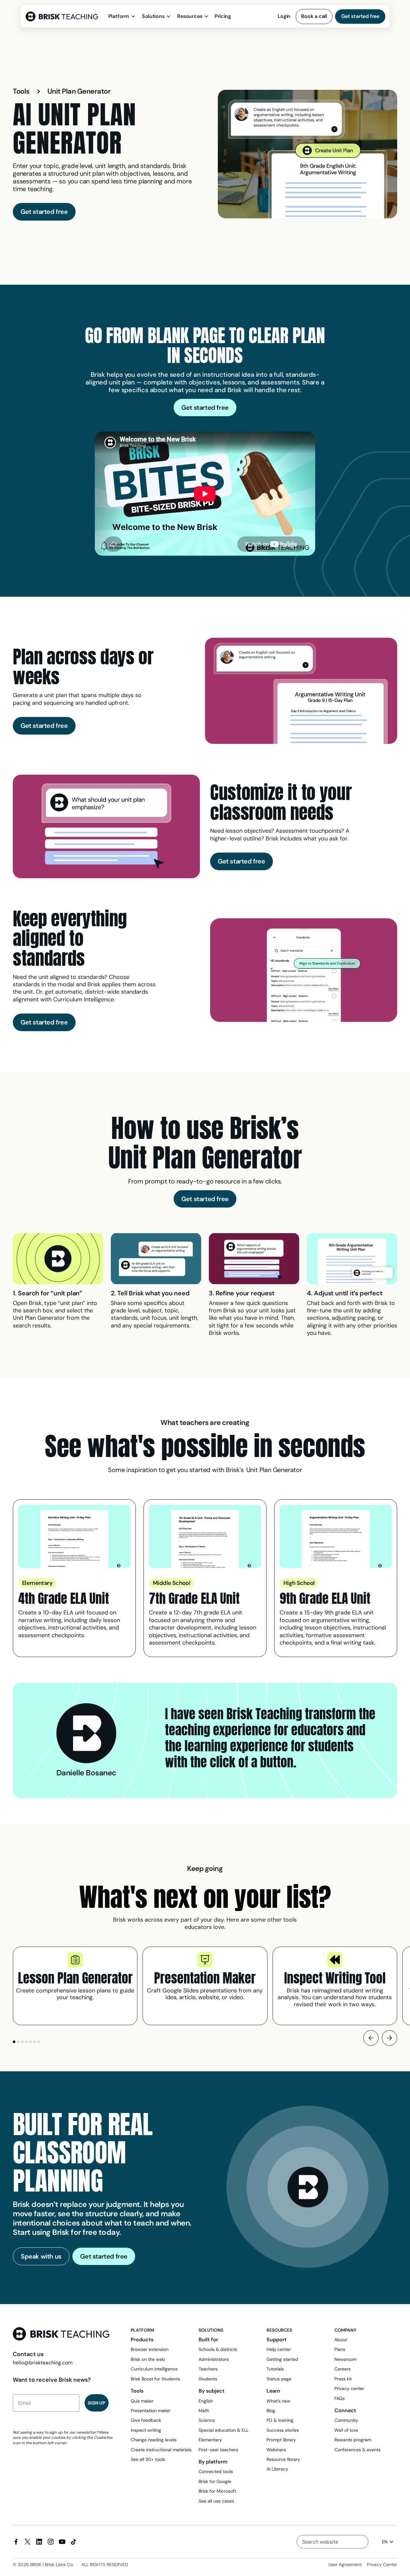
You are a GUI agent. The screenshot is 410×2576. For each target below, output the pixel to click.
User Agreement (345, 2564)
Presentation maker (151, 2411)
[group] (75, 1986)
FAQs (340, 2398)
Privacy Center (382, 2564)
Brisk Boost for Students (155, 2379)
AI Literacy (277, 2469)
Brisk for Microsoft (217, 2491)
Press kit (343, 2379)
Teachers (208, 2369)
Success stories (283, 2430)
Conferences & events (357, 2450)
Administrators (214, 2359)
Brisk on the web (148, 2359)
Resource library (283, 2459)
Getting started (282, 2359)
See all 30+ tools (148, 2459)
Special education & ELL (224, 2430)
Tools (21, 91)
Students (208, 2379)
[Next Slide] (389, 2038)
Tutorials (275, 2369)
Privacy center (349, 2388)
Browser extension (150, 2349)
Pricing (223, 16)
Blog (271, 2411)
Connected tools (216, 2471)
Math (204, 2411)
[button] (122, 16)
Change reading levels (154, 2440)
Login (284, 16)
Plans (340, 2349)
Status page (279, 2379)
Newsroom (345, 2359)
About (341, 2340)
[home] (64, 17)
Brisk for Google (215, 2481)
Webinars (276, 2450)
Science (207, 2420)
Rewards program (353, 2440)
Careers (343, 2369)
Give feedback (146, 2420)
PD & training (280, 2420)
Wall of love (346, 2430)
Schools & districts (218, 2349)
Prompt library (281, 2440)
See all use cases (216, 2501)
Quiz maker (142, 2401)
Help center (279, 2349)
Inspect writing (146, 2430)
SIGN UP (97, 2403)
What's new (279, 2401)
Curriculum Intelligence (154, 2369)
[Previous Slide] (371, 2038)
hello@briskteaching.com (43, 2363)
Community (346, 2420)
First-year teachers (218, 2450)
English (206, 2401)
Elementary (210, 2440)
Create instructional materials (161, 2450)
